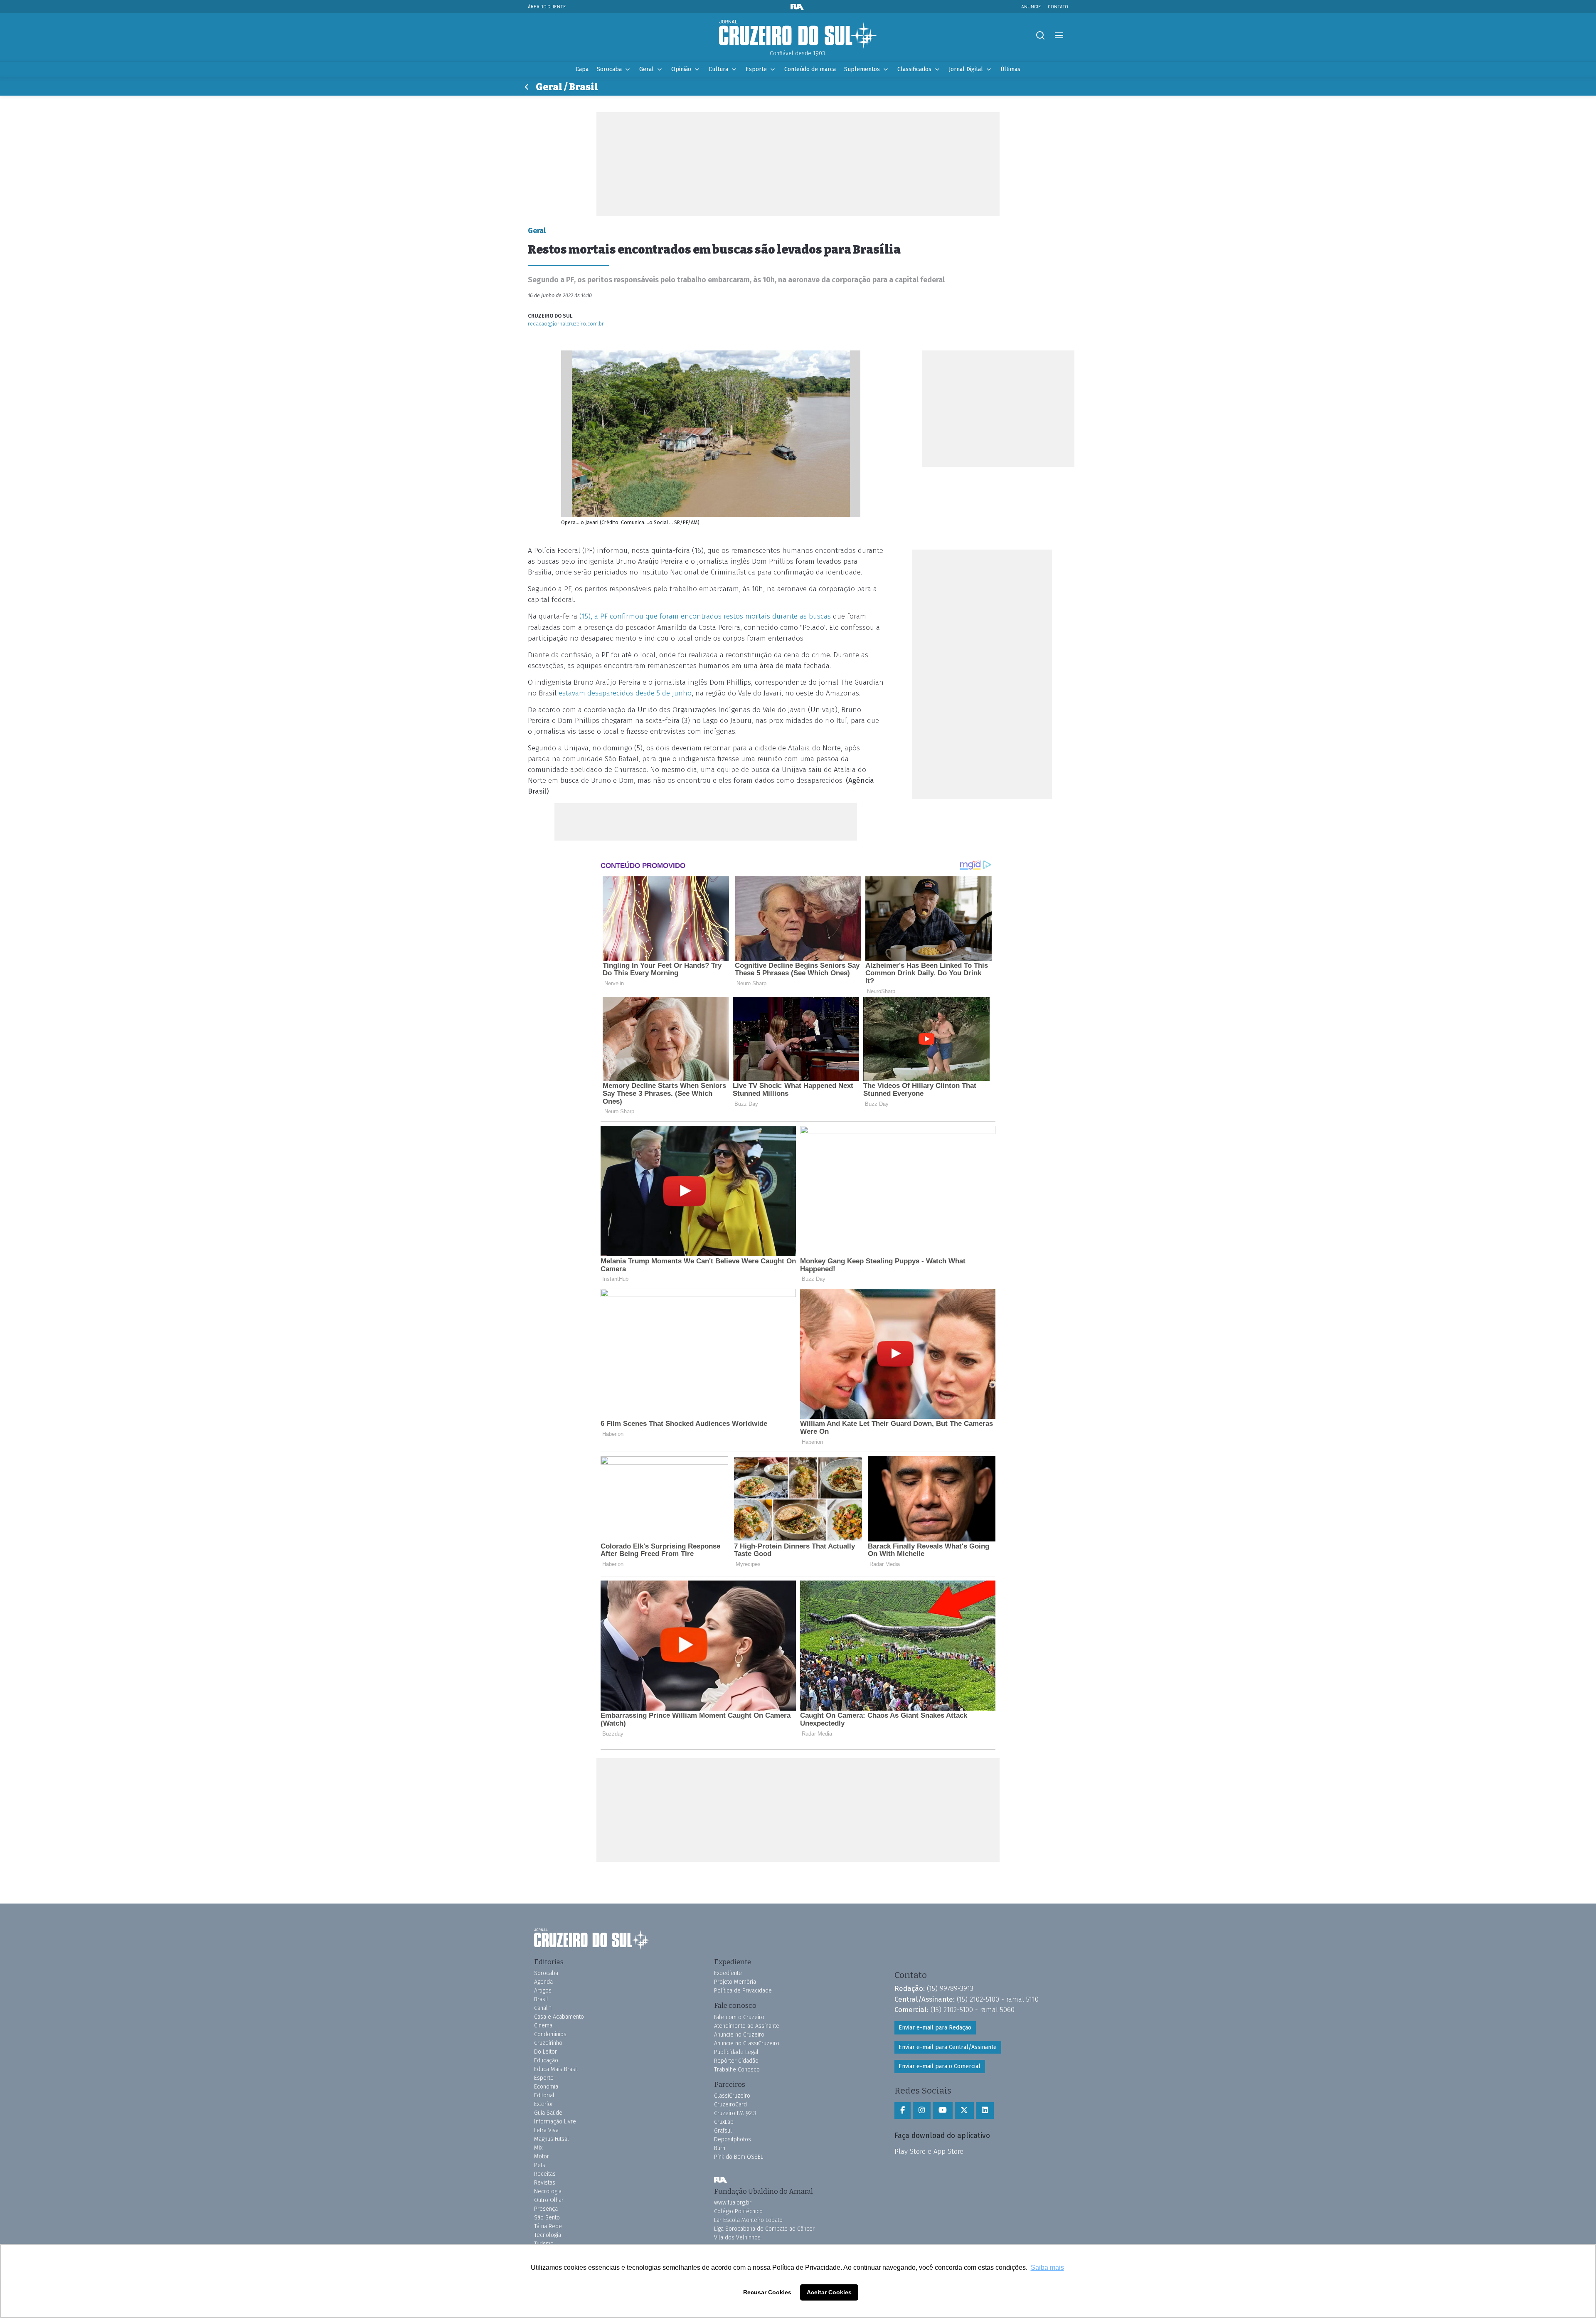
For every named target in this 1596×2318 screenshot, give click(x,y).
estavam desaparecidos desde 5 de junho (624, 693)
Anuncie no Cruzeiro (739, 2035)
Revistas (545, 2183)
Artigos (543, 1991)
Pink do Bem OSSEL (739, 2157)
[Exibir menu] (1059, 36)
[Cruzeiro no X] (964, 2111)
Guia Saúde (548, 2113)
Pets (540, 2165)
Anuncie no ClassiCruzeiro (747, 2043)
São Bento (547, 2218)
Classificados (914, 69)
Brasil (541, 1999)
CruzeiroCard (730, 2105)
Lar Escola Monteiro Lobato (748, 2220)
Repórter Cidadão (736, 2061)
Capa (582, 69)
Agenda (543, 1982)
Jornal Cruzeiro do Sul (798, 35)
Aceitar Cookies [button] (829, 2292)
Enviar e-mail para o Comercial (940, 2066)
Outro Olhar (549, 2200)
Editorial (544, 2095)
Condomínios (550, 2034)
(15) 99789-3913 (950, 1988)
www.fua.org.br (733, 2203)
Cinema (543, 2026)
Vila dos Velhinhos (737, 2238)
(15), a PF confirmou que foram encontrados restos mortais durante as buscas (704, 616)
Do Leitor (546, 2052)
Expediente (728, 1973)
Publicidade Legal (736, 2052)
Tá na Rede (548, 2226)
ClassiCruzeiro (732, 2096)
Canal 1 (543, 2008)
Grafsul (723, 2131)
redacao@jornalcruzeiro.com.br (566, 324)
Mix (538, 2148)
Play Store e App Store (929, 2151)
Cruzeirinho (548, 2043)
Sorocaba (609, 69)
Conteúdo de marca (810, 69)
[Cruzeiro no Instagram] (922, 2111)
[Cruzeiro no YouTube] (943, 2111)
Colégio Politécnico (738, 2211)
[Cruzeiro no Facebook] (903, 2111)
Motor (542, 2156)
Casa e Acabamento (559, 2017)
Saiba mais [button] (1047, 2267)
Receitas (545, 2174)
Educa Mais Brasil (556, 2069)
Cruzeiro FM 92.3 (735, 2113)
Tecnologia (548, 2235)
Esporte (756, 69)
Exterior (544, 2104)
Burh (720, 2148)
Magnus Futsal (552, 2139)
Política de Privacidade (743, 1991)
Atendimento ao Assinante (747, 2026)
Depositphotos (733, 2139)
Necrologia (548, 2191)
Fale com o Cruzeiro (739, 2017)
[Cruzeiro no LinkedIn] (985, 2111)
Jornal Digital (966, 69)
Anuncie (1031, 6)
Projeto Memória (735, 1982)
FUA (721, 2180)
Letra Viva (546, 2130)
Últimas (1010, 69)
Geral (647, 69)
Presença (546, 2209)
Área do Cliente (547, 6)
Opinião (681, 69)
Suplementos (862, 69)
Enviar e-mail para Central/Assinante (948, 2047)
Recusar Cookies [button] (767, 2292)
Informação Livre (555, 2122)
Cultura (718, 69)
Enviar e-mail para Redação (935, 2028)
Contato (1058, 6)
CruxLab (724, 2122)
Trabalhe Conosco (737, 2070)
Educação (546, 2060)
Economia (546, 2087)
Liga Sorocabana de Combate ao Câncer (764, 2229)
